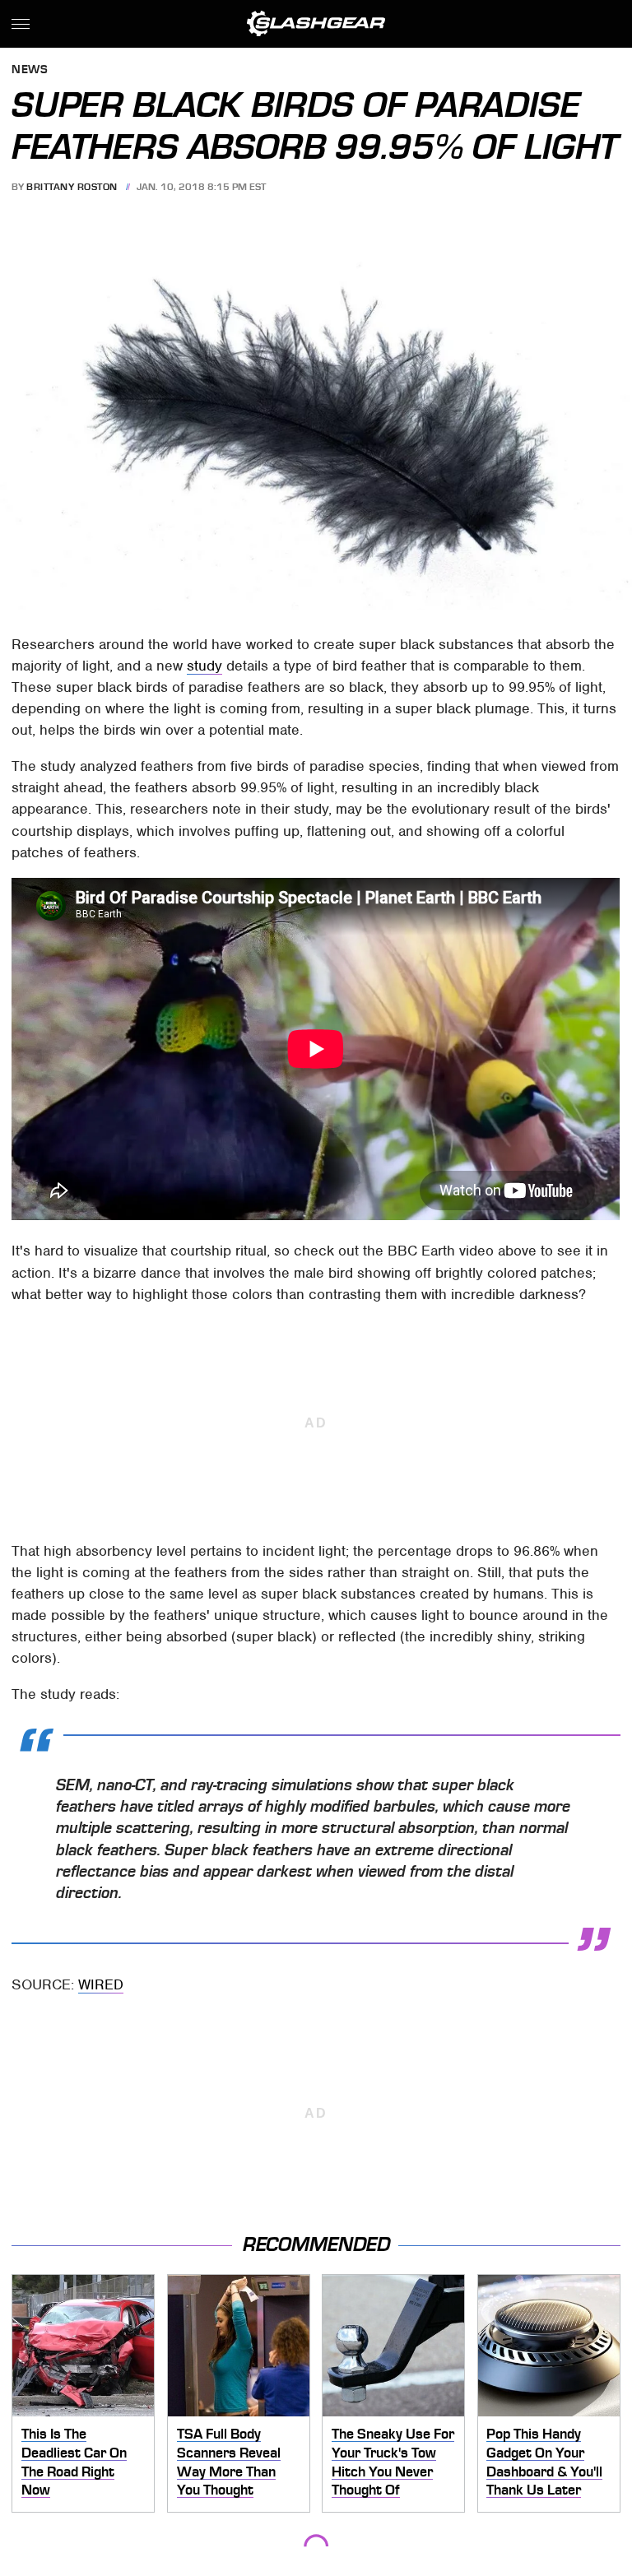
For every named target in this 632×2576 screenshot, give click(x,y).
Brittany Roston (72, 187)
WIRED (101, 1984)
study (204, 666)
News (30, 70)
